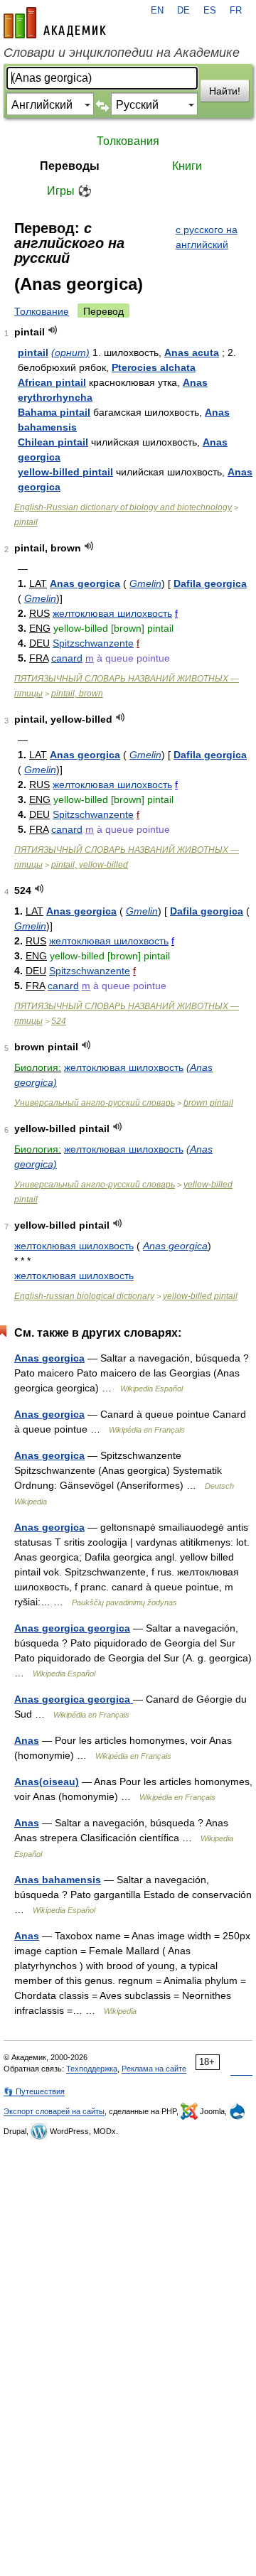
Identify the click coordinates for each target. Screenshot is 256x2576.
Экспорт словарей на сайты (54, 2111)
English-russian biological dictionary (84, 1296)
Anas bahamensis (58, 1880)
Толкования (128, 141)
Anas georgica (85, 583)
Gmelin (145, 583)
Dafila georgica (210, 583)
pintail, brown (77, 694)
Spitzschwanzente (93, 643)
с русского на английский (207, 237)
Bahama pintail (54, 412)
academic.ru (55, 23)
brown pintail (208, 1103)
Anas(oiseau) (47, 1782)
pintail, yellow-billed (90, 865)
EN (157, 11)
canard (67, 658)
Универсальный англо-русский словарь (95, 1103)
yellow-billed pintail (65, 472)
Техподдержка (92, 2069)
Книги (187, 166)
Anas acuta (192, 352)
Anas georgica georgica (72, 1628)
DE (183, 11)
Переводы (70, 166)
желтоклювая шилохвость (112, 613)
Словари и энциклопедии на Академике (122, 53)
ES (210, 11)
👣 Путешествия (34, 2091)
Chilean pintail (53, 442)
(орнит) (70, 352)
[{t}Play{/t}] (53, 330)
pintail (33, 352)
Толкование (42, 311)
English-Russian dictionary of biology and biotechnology (123, 507)
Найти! (225, 91)
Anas (27, 1740)
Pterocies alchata (154, 367)
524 (59, 1021)
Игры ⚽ (69, 191)
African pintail (52, 382)
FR (236, 11)
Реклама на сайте (154, 2069)
